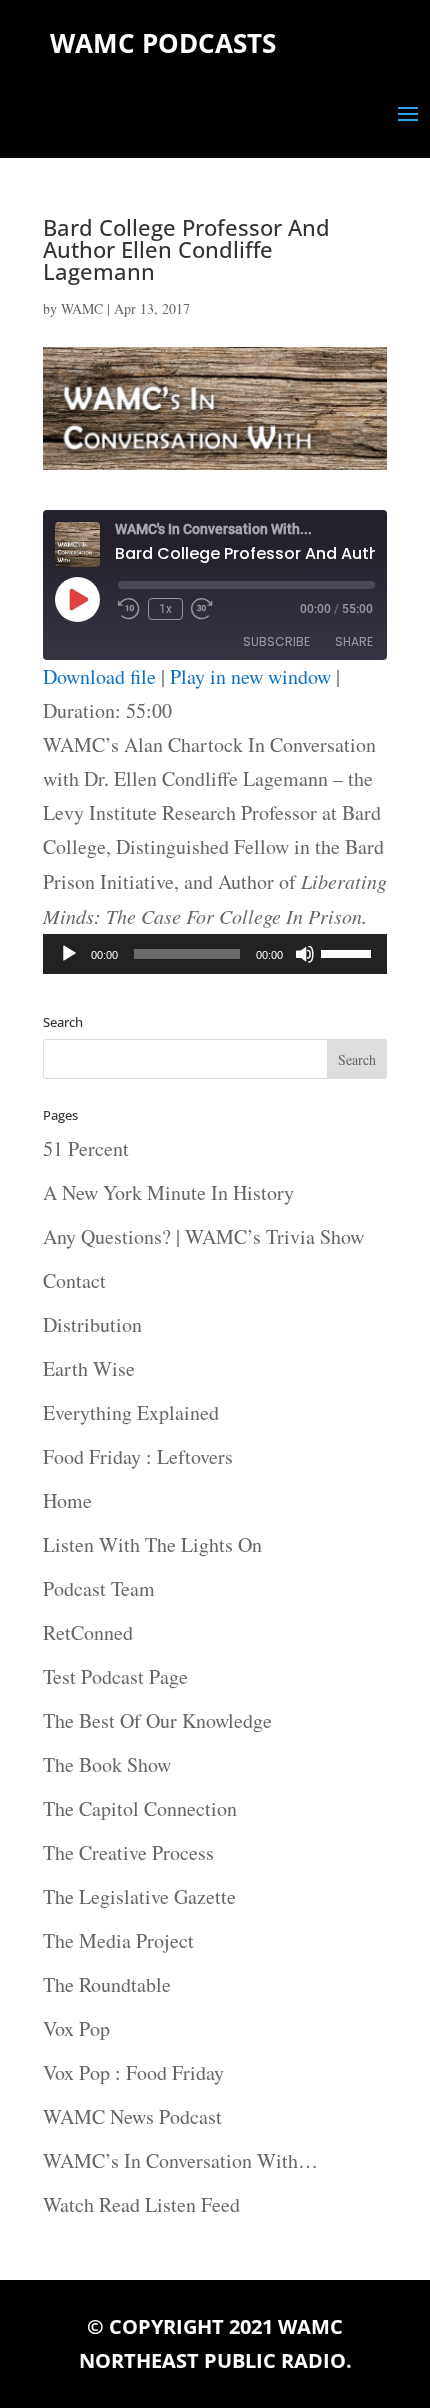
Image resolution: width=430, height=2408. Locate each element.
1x (165, 609)
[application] (215, 954)
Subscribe (276, 641)
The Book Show (107, 1764)
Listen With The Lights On (152, 1544)
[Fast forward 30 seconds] (202, 609)
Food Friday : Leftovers (138, 1456)
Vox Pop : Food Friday (133, 2072)
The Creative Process (128, 1852)
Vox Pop (76, 2028)
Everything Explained (131, 1412)
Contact (74, 1280)
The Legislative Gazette (139, 1896)
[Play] (69, 954)
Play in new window (250, 676)
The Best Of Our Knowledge (157, 1720)
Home (67, 1500)
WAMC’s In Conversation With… (180, 2160)
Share (354, 641)
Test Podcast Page (115, 1676)
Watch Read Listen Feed (141, 2204)
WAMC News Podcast (132, 2116)
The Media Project (118, 1940)
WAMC (82, 308)
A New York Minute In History (168, 1192)
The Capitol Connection (140, 1808)
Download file (99, 676)
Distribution (92, 1324)
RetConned (88, 1632)
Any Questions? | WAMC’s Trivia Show (203, 1236)
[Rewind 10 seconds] (129, 609)
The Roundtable (107, 1984)
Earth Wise (89, 1368)
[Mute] (305, 954)
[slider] (349, 952)
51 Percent (86, 1148)
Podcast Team (99, 1588)
